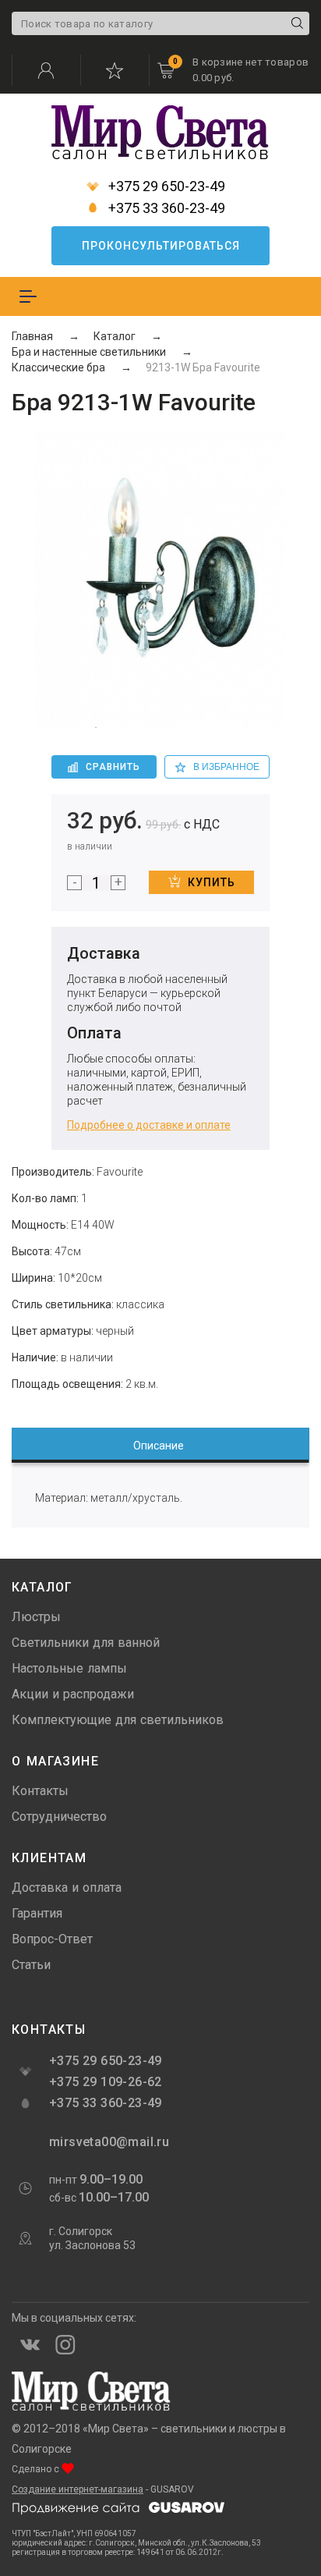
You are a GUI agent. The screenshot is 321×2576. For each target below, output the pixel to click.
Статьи (31, 1965)
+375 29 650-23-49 (165, 186)
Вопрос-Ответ (52, 1939)
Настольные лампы (69, 1668)
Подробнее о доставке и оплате (149, 1125)
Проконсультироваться (161, 246)
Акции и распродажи (73, 1694)
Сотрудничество (59, 1817)
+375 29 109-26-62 (106, 2082)
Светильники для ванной (86, 1643)
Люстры (36, 1617)
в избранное (226, 767)
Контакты (40, 1791)
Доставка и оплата (67, 1888)
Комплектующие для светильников (118, 1720)
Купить (212, 882)
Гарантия (37, 1913)
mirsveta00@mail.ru (108, 2142)
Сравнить (113, 767)
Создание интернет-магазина (78, 2489)
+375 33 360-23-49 (165, 208)
